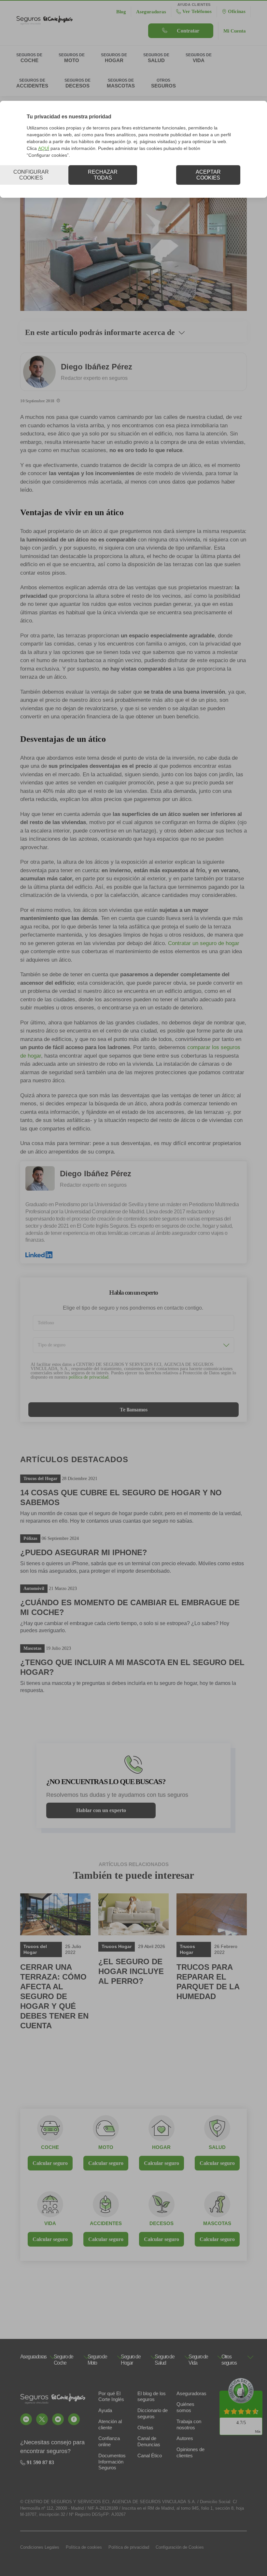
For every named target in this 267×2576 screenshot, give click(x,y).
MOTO (106, 2147)
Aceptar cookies (208, 175)
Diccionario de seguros (153, 2413)
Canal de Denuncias (149, 2441)
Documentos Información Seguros (112, 2462)
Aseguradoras (191, 2393)
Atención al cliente (110, 2424)
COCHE (50, 2147)
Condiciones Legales (40, 2547)
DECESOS (162, 2223)
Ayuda (105, 2410)
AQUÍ (44, 148)
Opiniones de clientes (190, 2452)
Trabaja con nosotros (189, 2424)
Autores (185, 2438)
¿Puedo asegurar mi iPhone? (84, 1552)
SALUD (217, 2147)
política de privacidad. (89, 1377)
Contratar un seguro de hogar (204, 943)
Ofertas (145, 2428)
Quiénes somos (185, 2407)
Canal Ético (150, 2456)
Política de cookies (84, 2547)
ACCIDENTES (106, 2223)
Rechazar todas (103, 175)
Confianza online (109, 2441)
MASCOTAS (217, 2223)
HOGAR (161, 2147)
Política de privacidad (129, 2547)
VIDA (50, 2223)
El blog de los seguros (152, 2396)
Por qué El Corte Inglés (111, 2396)
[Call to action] (26, 2419)
